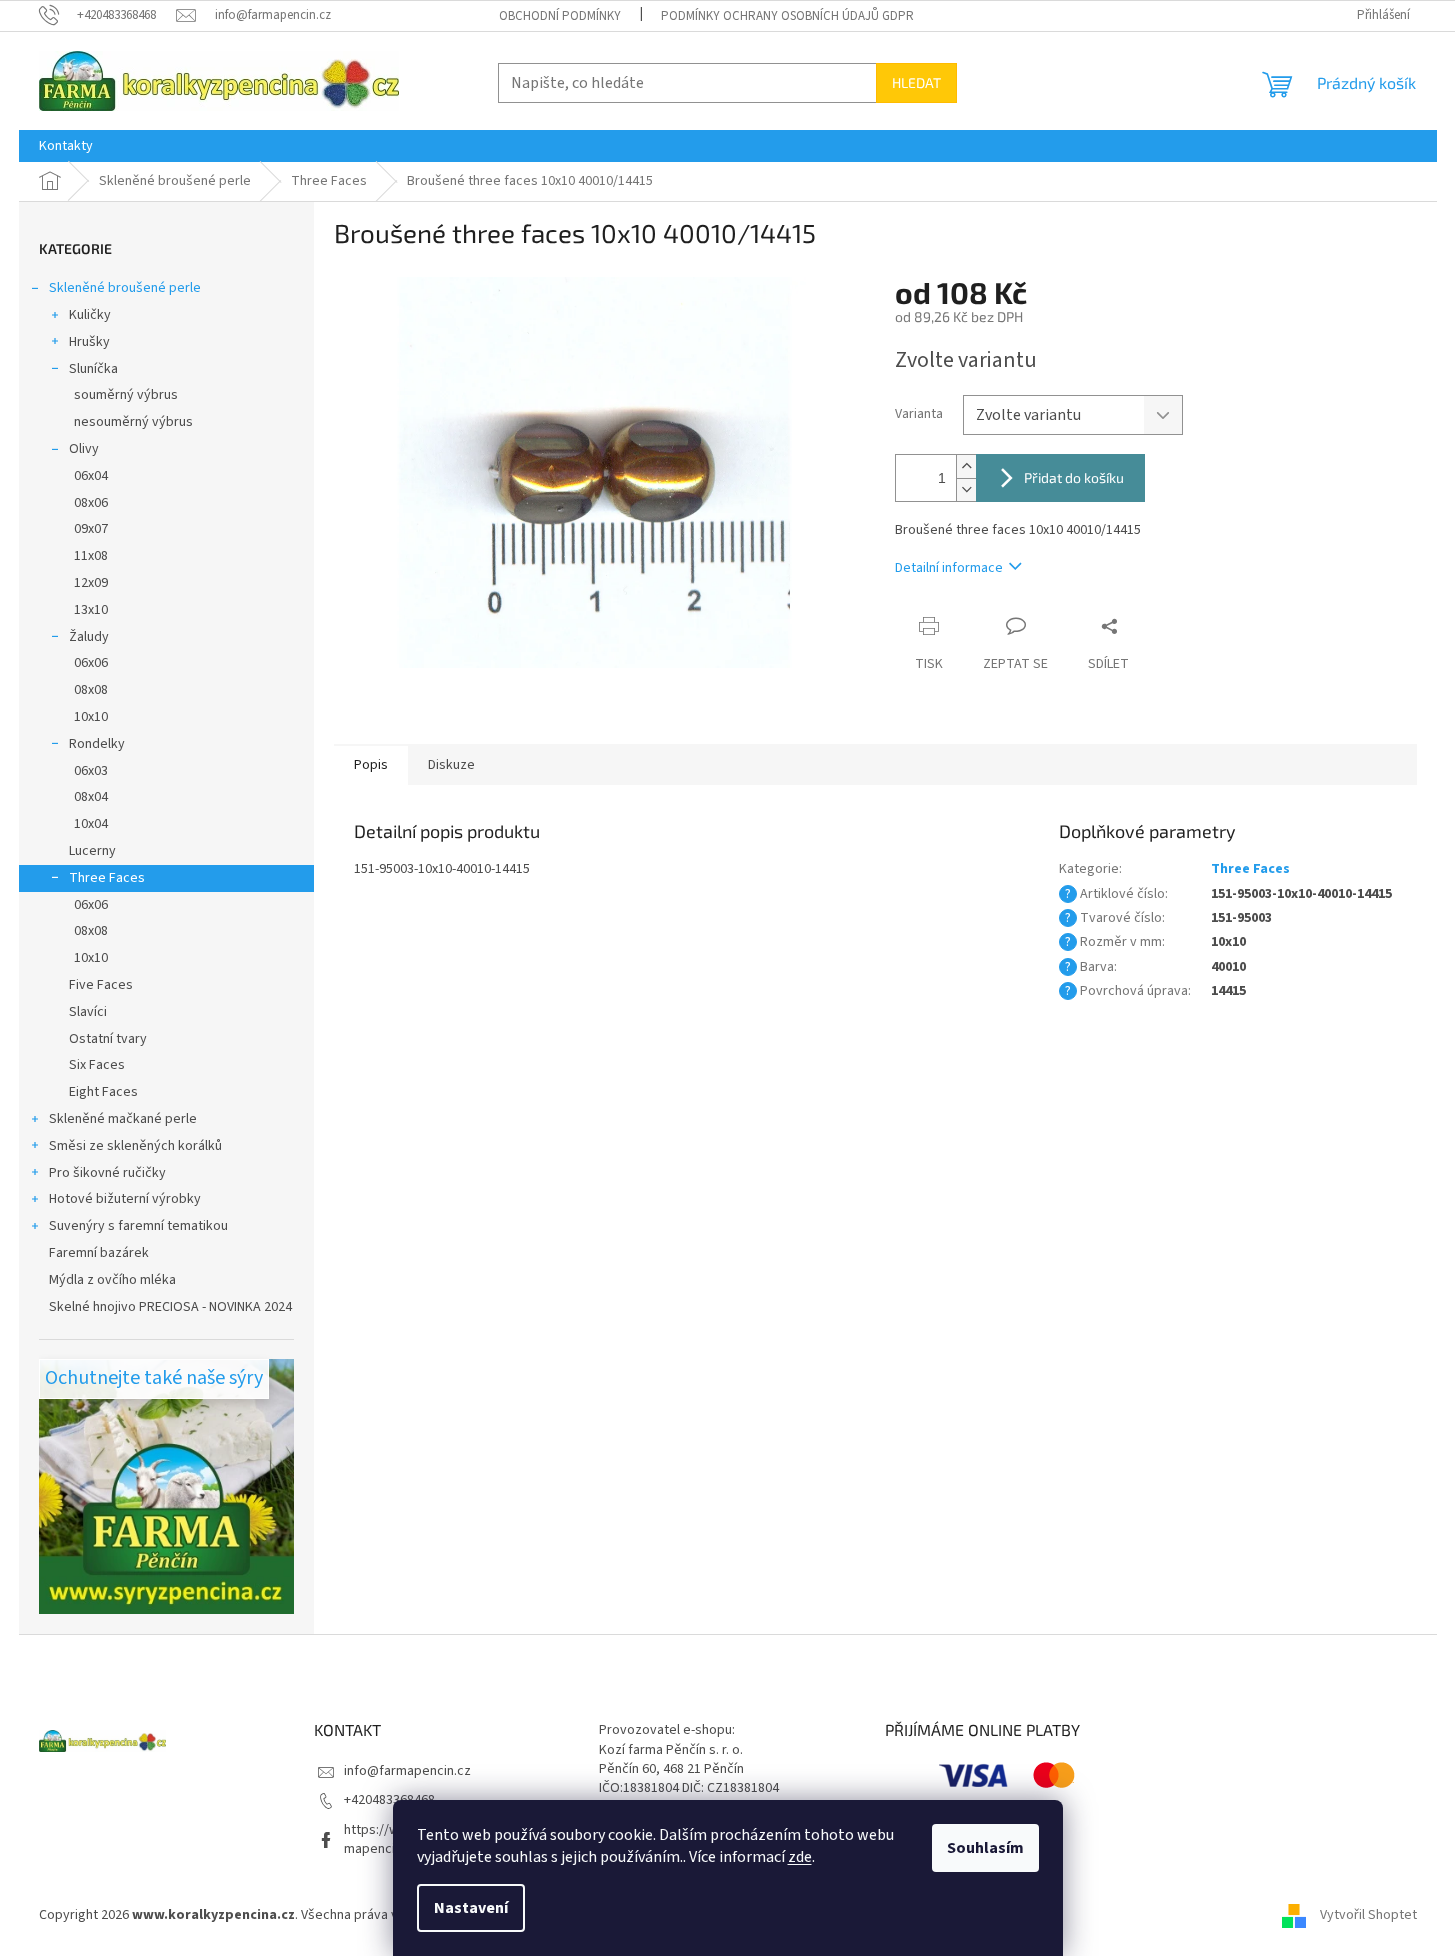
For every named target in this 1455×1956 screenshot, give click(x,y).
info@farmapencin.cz (407, 1771)
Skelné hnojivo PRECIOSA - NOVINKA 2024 (170, 1307)
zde (800, 1857)
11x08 (91, 556)
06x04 (91, 476)
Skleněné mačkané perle (123, 1119)
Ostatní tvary (108, 1039)
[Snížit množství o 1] (966, 489)
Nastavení (471, 1908)
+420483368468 (389, 1800)
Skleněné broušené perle (125, 288)
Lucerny (92, 851)
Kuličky (90, 315)
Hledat (916, 82)
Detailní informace (949, 568)
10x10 (91, 717)
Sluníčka (93, 369)
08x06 (91, 503)
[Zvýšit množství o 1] (966, 466)
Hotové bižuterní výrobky (125, 1199)
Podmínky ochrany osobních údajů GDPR (787, 16)
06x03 (91, 771)
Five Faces (101, 985)
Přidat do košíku (1074, 477)
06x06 (91, 663)
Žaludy (89, 637)
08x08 (91, 690)
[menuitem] (66, 146)
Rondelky (97, 744)
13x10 (91, 610)
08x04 (91, 797)
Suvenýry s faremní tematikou (138, 1226)
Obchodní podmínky (560, 16)
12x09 (91, 583)
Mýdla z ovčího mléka (112, 1280)
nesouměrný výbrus (133, 422)
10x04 (91, 824)
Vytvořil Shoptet (1368, 1915)
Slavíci (88, 1012)
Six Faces (97, 1065)
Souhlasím (985, 1848)
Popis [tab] (371, 765)
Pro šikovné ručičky (107, 1173)
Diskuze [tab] (451, 765)
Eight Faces (103, 1092)
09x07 (91, 529)
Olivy (84, 449)
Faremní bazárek (99, 1253)
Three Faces (107, 878)
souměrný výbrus (126, 395)
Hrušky (89, 342)
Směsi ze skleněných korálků (135, 1146)
